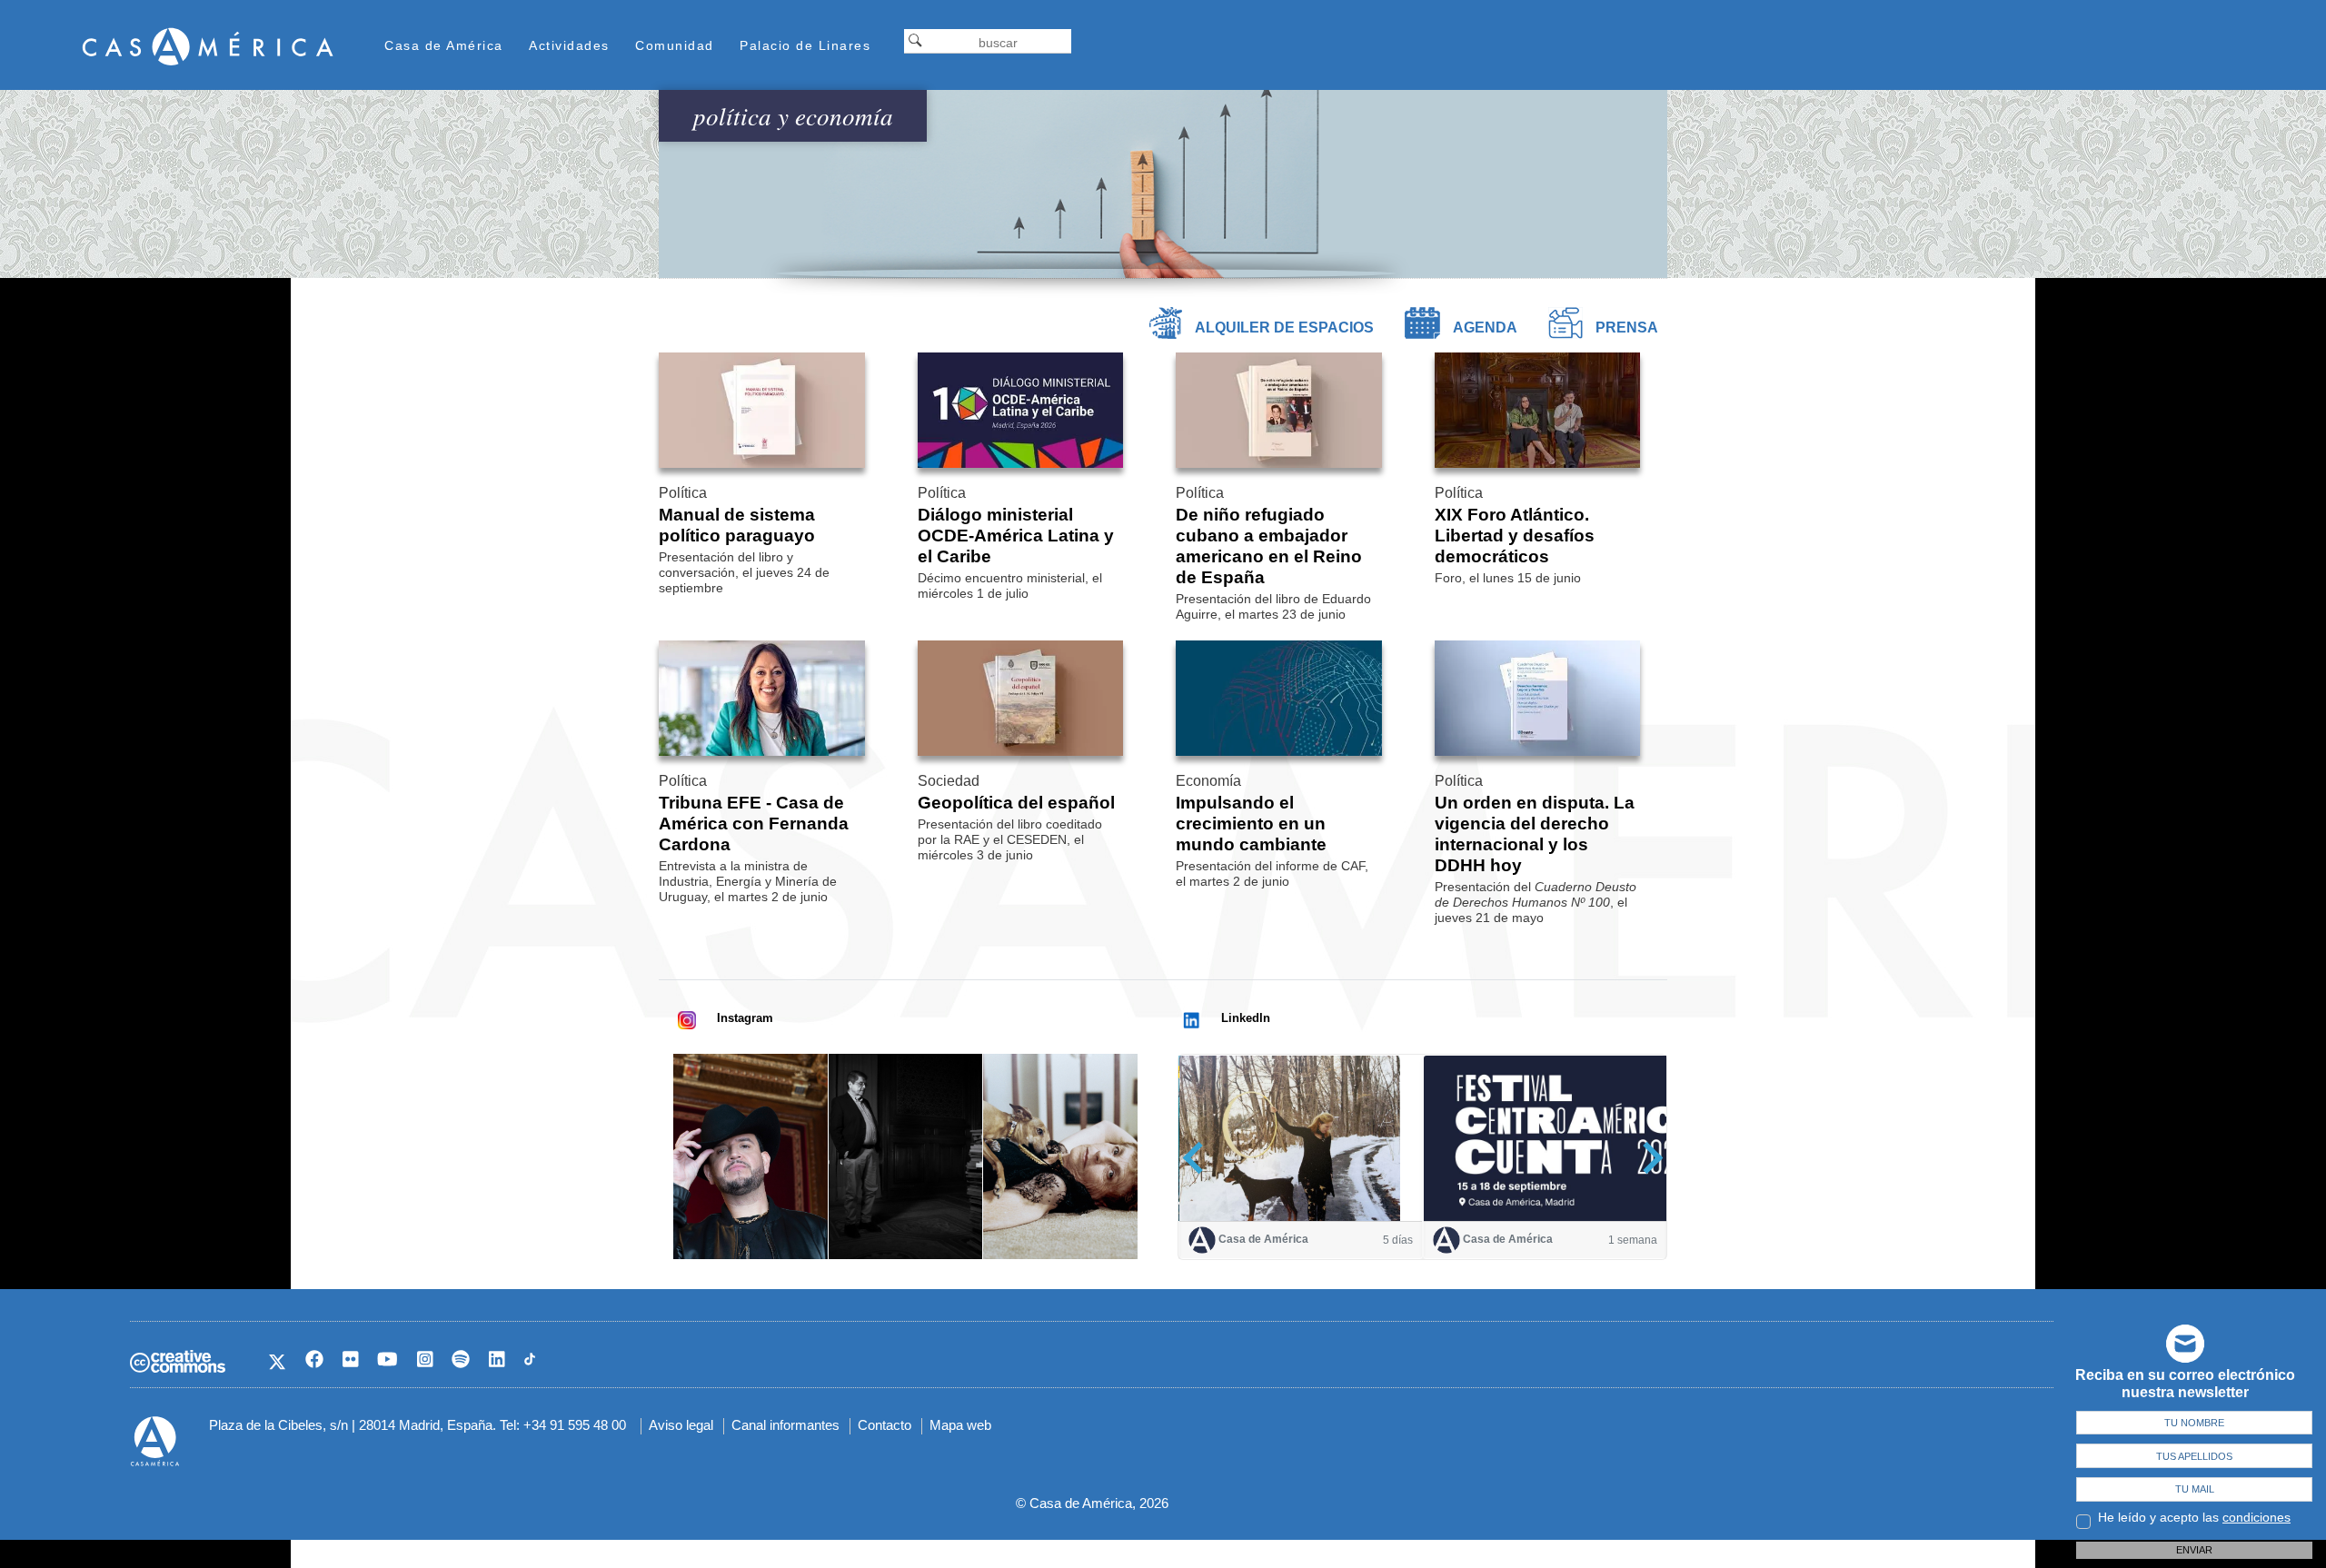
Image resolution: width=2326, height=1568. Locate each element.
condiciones (2256, 1517)
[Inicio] (208, 46)
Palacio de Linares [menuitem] (805, 45)
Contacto (885, 1425)
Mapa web (960, 1425)
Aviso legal (681, 1425)
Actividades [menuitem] (569, 45)
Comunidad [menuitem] (675, 45)
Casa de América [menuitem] (444, 45)
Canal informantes (785, 1425)
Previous (1199, 1158)
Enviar (2194, 1550)
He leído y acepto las (2194, 1517)
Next (1647, 1158)
